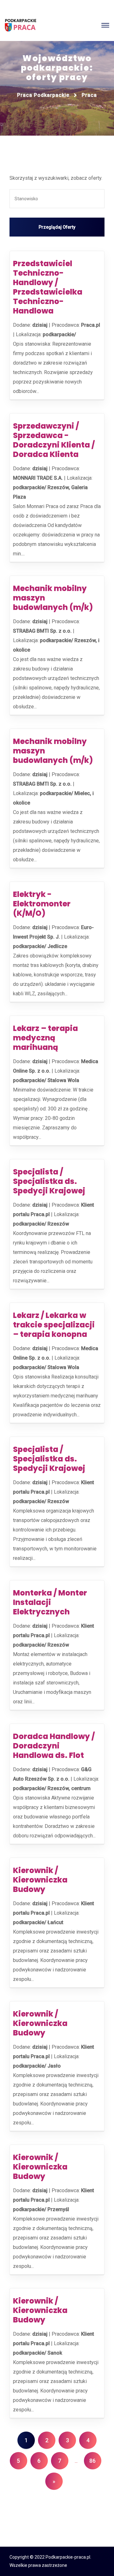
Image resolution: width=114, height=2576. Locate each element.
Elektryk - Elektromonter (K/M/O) (42, 904)
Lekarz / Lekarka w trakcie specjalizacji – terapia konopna (54, 1325)
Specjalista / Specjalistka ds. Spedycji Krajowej (49, 1181)
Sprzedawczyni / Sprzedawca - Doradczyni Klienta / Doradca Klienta (54, 440)
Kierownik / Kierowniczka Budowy (40, 1880)
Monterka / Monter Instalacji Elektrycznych (50, 1602)
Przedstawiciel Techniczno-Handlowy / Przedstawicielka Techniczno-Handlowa (48, 287)
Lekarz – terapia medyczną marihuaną (45, 1038)
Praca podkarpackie (43, 95)
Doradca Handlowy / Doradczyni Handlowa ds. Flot (54, 1746)
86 (92, 2461)
